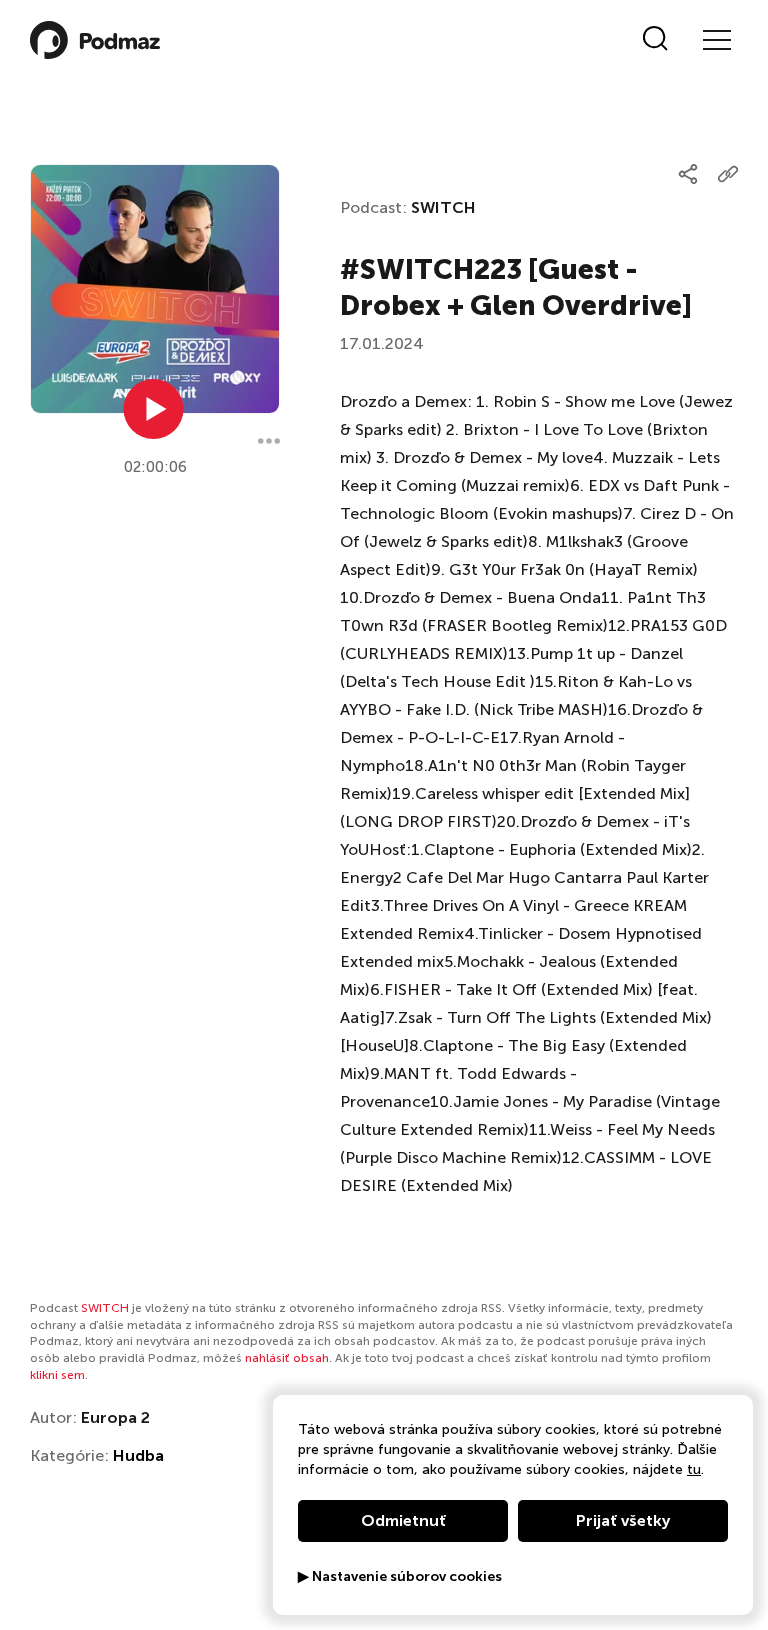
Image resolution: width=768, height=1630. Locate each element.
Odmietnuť (403, 1520)
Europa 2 (115, 1417)
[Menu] (716, 40)
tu (694, 1469)
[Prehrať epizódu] (154, 409)
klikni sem (57, 1375)
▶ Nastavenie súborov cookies (400, 1577)
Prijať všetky (623, 1520)
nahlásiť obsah (287, 1358)
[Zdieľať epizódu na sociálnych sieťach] (688, 174)
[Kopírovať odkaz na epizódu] (728, 174)
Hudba (138, 1455)
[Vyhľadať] (655, 40)
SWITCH (443, 207)
